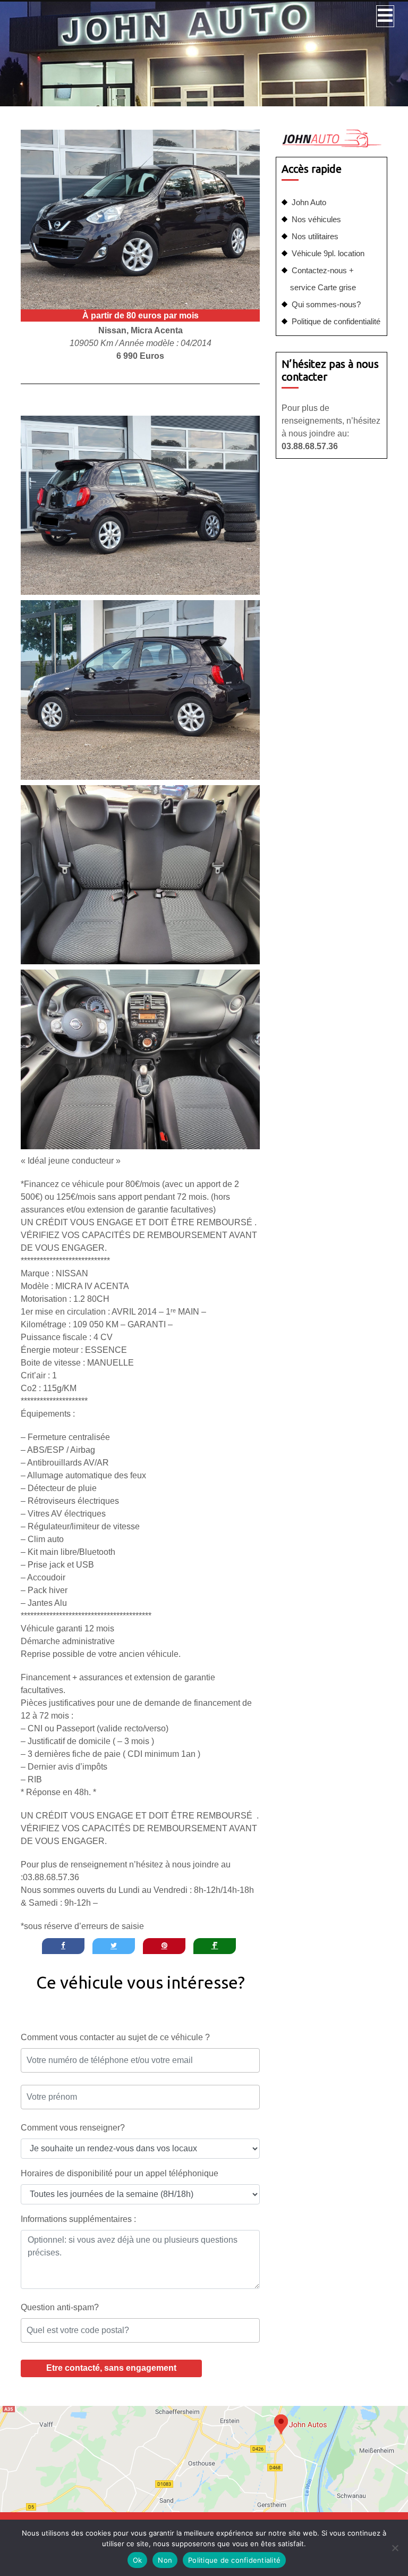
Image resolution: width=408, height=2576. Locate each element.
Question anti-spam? (60, 2307)
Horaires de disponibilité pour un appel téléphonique (120, 2173)
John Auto (309, 202)
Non (165, 2560)
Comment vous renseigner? (73, 2128)
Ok (138, 2560)
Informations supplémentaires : (78, 2219)
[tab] (385, 16)
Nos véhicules (316, 219)
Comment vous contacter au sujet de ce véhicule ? (115, 2037)
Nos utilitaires (315, 236)
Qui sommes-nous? (326, 304)
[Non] (395, 2548)
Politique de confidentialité (336, 321)
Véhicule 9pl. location (328, 253)
